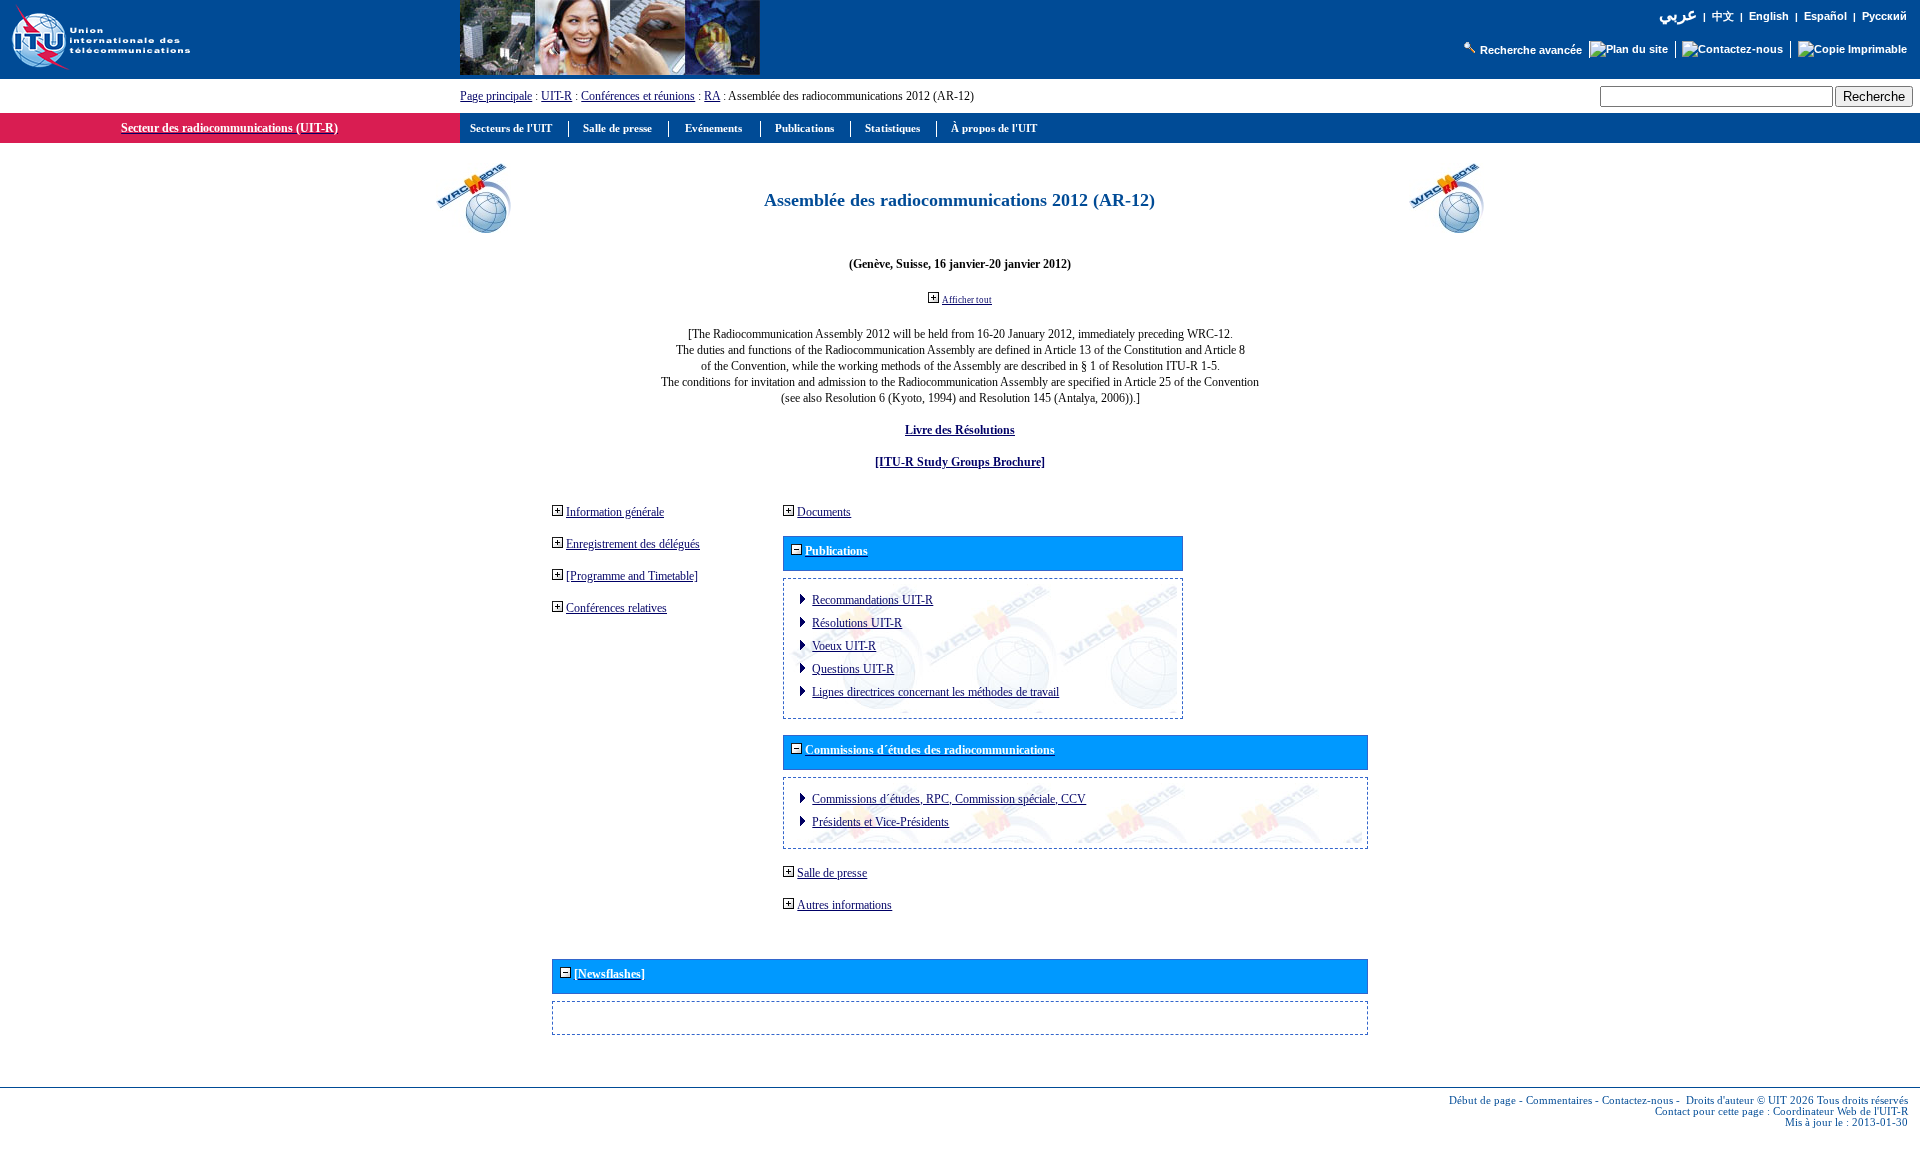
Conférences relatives (616, 608)
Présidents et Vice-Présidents (880, 822)
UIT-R (556, 96)
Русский (1884, 16)
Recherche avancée (1531, 50)
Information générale (615, 512)
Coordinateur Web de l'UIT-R (1840, 1111)
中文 (1723, 16)
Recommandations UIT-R (872, 600)
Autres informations (844, 905)
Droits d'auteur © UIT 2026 (1750, 1100)
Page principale (496, 96)
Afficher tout (967, 300)
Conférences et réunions (638, 96)
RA (712, 96)
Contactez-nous (1637, 1100)
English (1769, 16)
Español (1825, 16)
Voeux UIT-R (844, 646)
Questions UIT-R (853, 669)
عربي (1678, 14)
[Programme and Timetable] (632, 576)
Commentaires (1559, 1100)
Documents (824, 512)
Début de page (1482, 1100)
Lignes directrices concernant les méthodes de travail (935, 692)
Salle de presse (832, 873)
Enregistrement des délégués (633, 544)
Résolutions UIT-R (857, 623)
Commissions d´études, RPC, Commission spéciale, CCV (949, 799)
